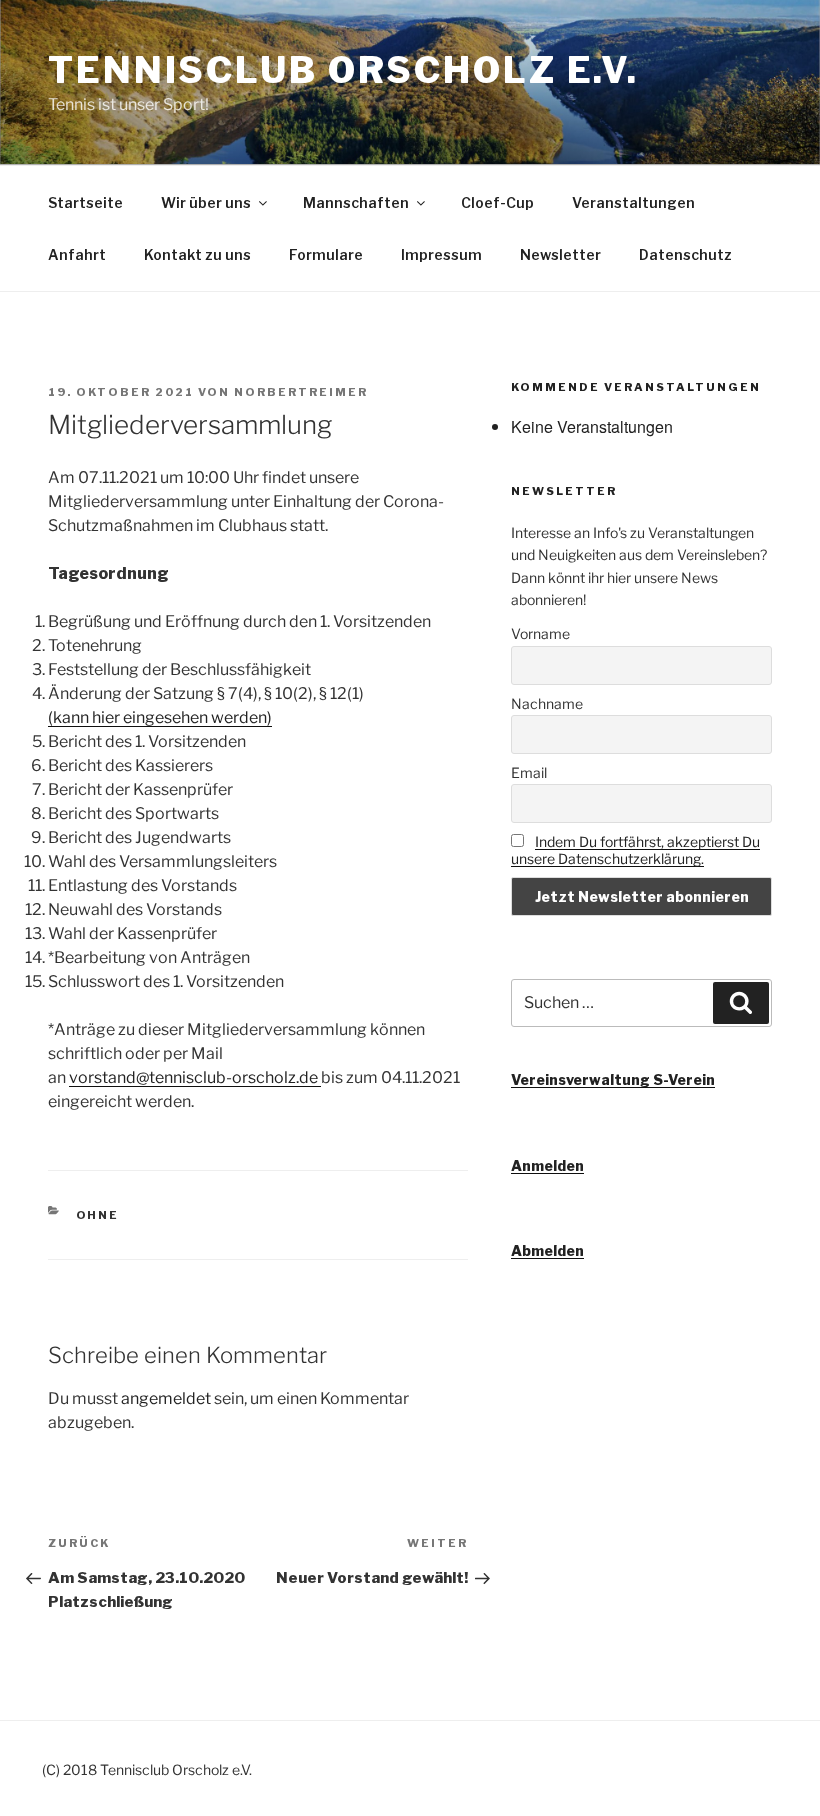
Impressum (441, 254)
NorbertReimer (301, 392)
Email (529, 772)
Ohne (98, 1215)
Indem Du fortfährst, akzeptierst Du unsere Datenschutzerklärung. (635, 850)
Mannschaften (356, 202)
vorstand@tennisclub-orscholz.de (195, 1077)
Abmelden (547, 1250)
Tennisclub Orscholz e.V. (343, 70)
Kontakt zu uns (197, 254)
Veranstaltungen (633, 202)
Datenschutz (685, 254)
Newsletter (560, 254)
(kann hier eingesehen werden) (160, 717)
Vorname (540, 633)
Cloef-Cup (497, 202)
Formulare (326, 254)
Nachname (547, 703)
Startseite (85, 202)
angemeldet (166, 1398)
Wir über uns (206, 202)
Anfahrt (77, 254)
